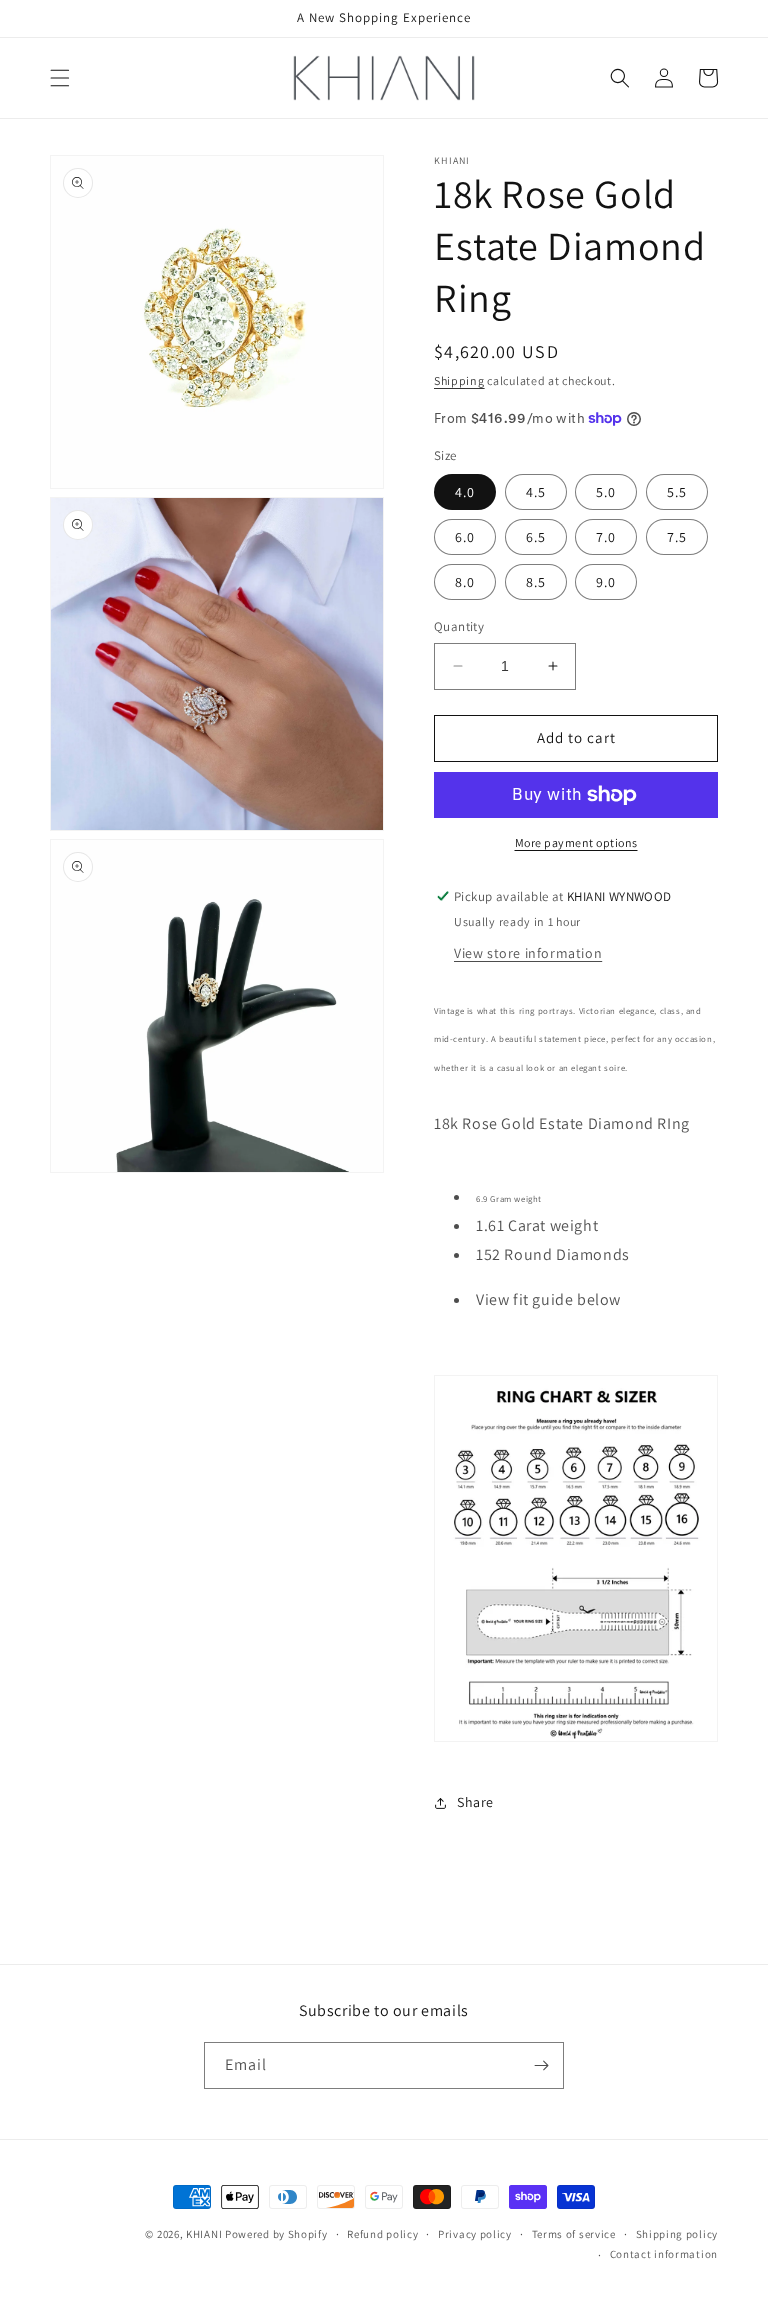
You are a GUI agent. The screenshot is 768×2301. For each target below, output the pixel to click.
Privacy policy (475, 2234)
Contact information (664, 2254)
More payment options (576, 842)
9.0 (606, 582)
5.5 (677, 492)
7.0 (606, 537)
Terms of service (574, 2234)
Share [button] (475, 1802)
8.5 (536, 582)
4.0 (465, 492)
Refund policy (382, 2234)
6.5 (536, 537)
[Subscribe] (541, 2065)
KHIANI (205, 2234)
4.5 (536, 492)
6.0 (465, 537)
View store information (528, 953)
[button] (60, 78)
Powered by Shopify (276, 2234)
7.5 (677, 537)
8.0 (465, 582)
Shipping (459, 380)
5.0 (606, 492)
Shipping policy (677, 2234)
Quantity (459, 626)
